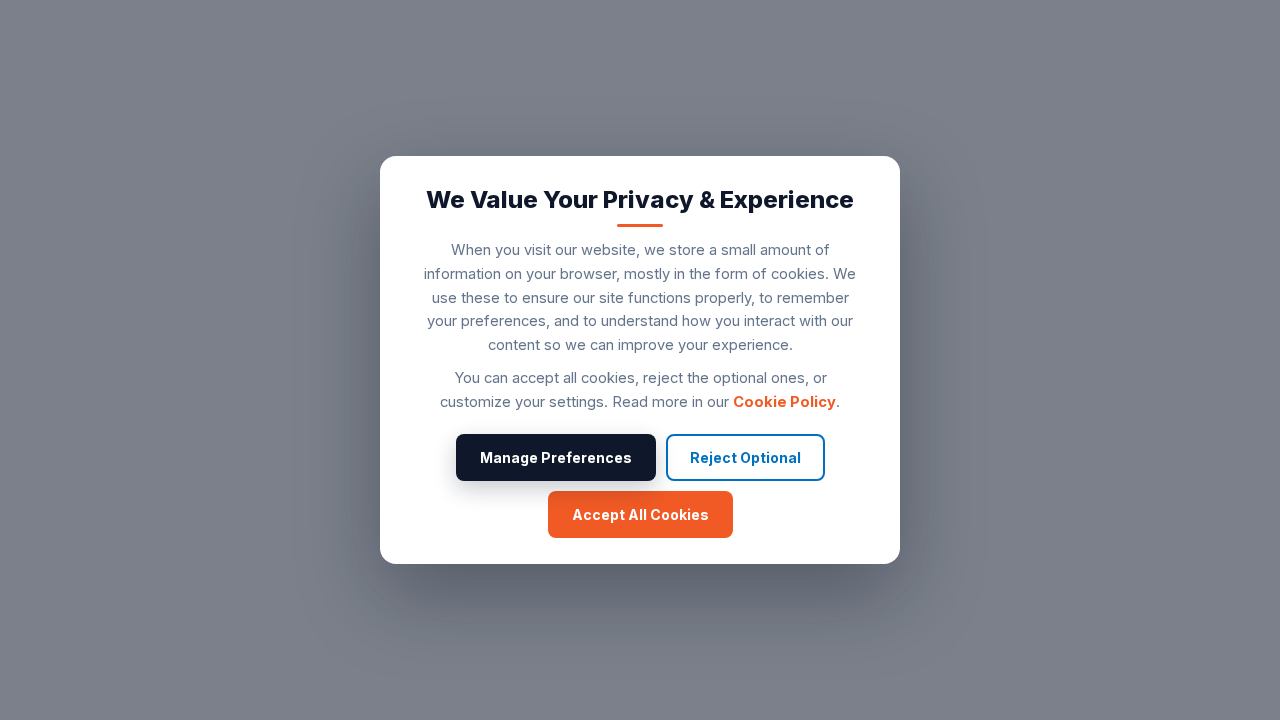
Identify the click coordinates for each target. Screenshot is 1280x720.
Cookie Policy (784, 402)
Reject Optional (745, 457)
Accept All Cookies (640, 514)
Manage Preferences (556, 457)
